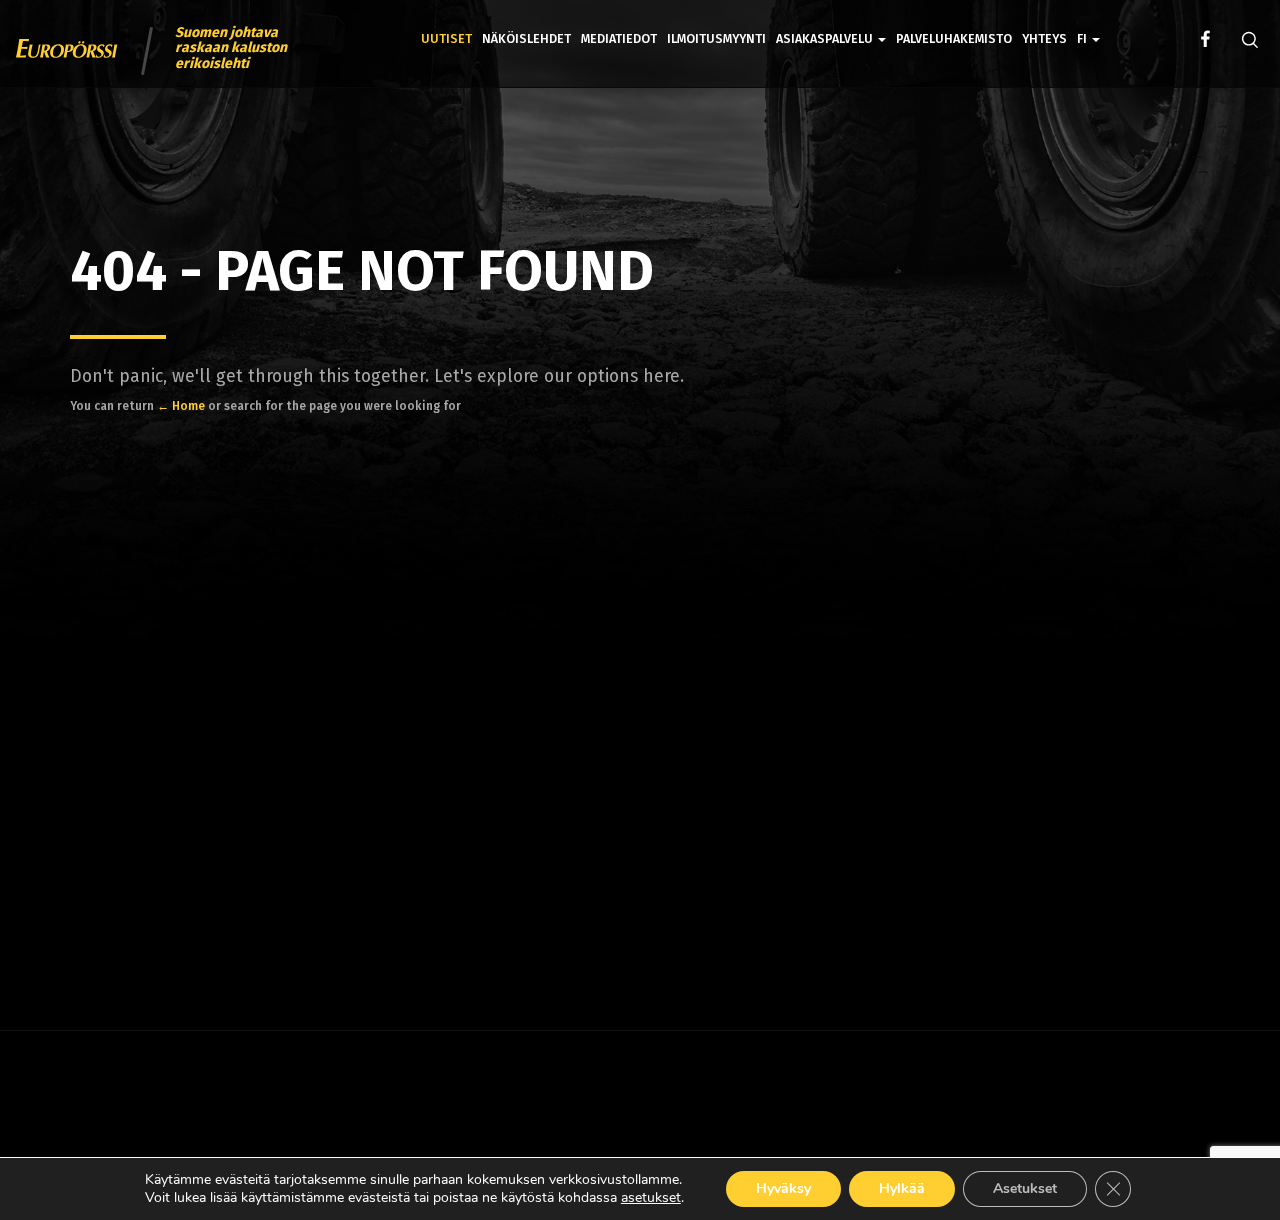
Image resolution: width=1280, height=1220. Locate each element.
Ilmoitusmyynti (716, 38)
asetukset (651, 1198)
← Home (181, 406)
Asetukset (1025, 1188)
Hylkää (902, 1188)
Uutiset (446, 38)
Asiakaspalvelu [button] (826, 38)
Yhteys (1044, 38)
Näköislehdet (526, 38)
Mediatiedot (619, 38)
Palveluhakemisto (954, 38)
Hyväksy (783, 1188)
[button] (1088, 24)
